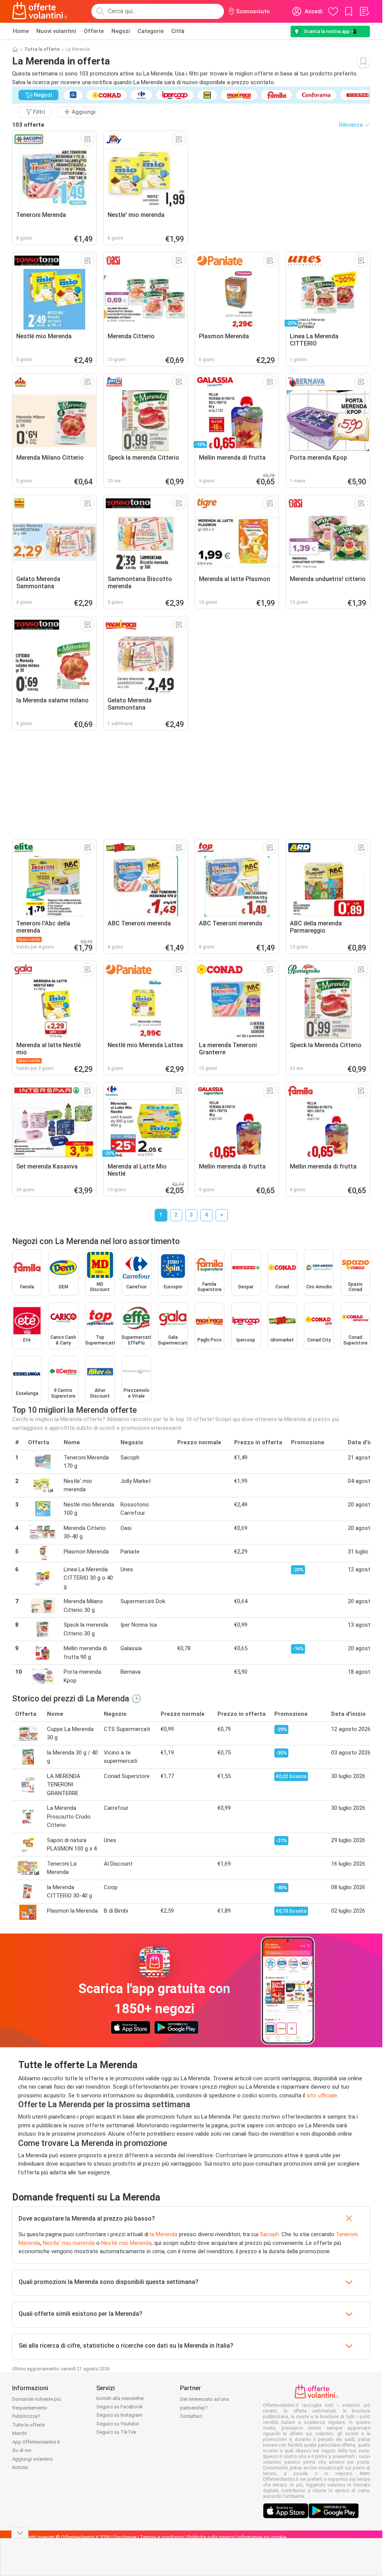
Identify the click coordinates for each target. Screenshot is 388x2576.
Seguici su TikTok (116, 2432)
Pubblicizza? (26, 2416)
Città (178, 31)
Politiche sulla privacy (211, 2537)
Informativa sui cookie (262, 2537)
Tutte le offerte (42, 49)
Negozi (121, 31)
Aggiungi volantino (33, 2459)
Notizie (20, 2467)
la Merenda (164, 2234)
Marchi (20, 2433)
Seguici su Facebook (120, 2407)
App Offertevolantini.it (36, 2442)
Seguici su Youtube (117, 2424)
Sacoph (269, 2234)
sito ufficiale (322, 2095)
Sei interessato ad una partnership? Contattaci (204, 2408)
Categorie (151, 31)
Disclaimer (125, 2537)
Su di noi (22, 2450)
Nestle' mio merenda (69, 2243)
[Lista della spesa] (364, 11)
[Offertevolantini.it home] (40, 11)
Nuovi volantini (56, 31)
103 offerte (28, 125)
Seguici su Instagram (119, 2415)
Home (21, 31)
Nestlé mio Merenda (126, 2243)
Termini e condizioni (162, 2537)
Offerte (94, 31)
